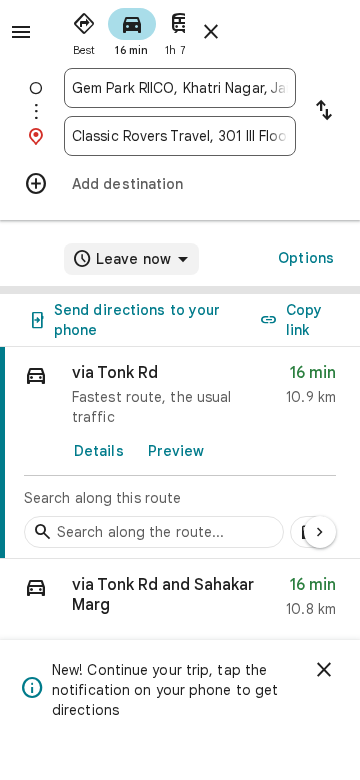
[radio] (84, 30)
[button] (180, 601)
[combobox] (180, 88)
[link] (180, 453)
